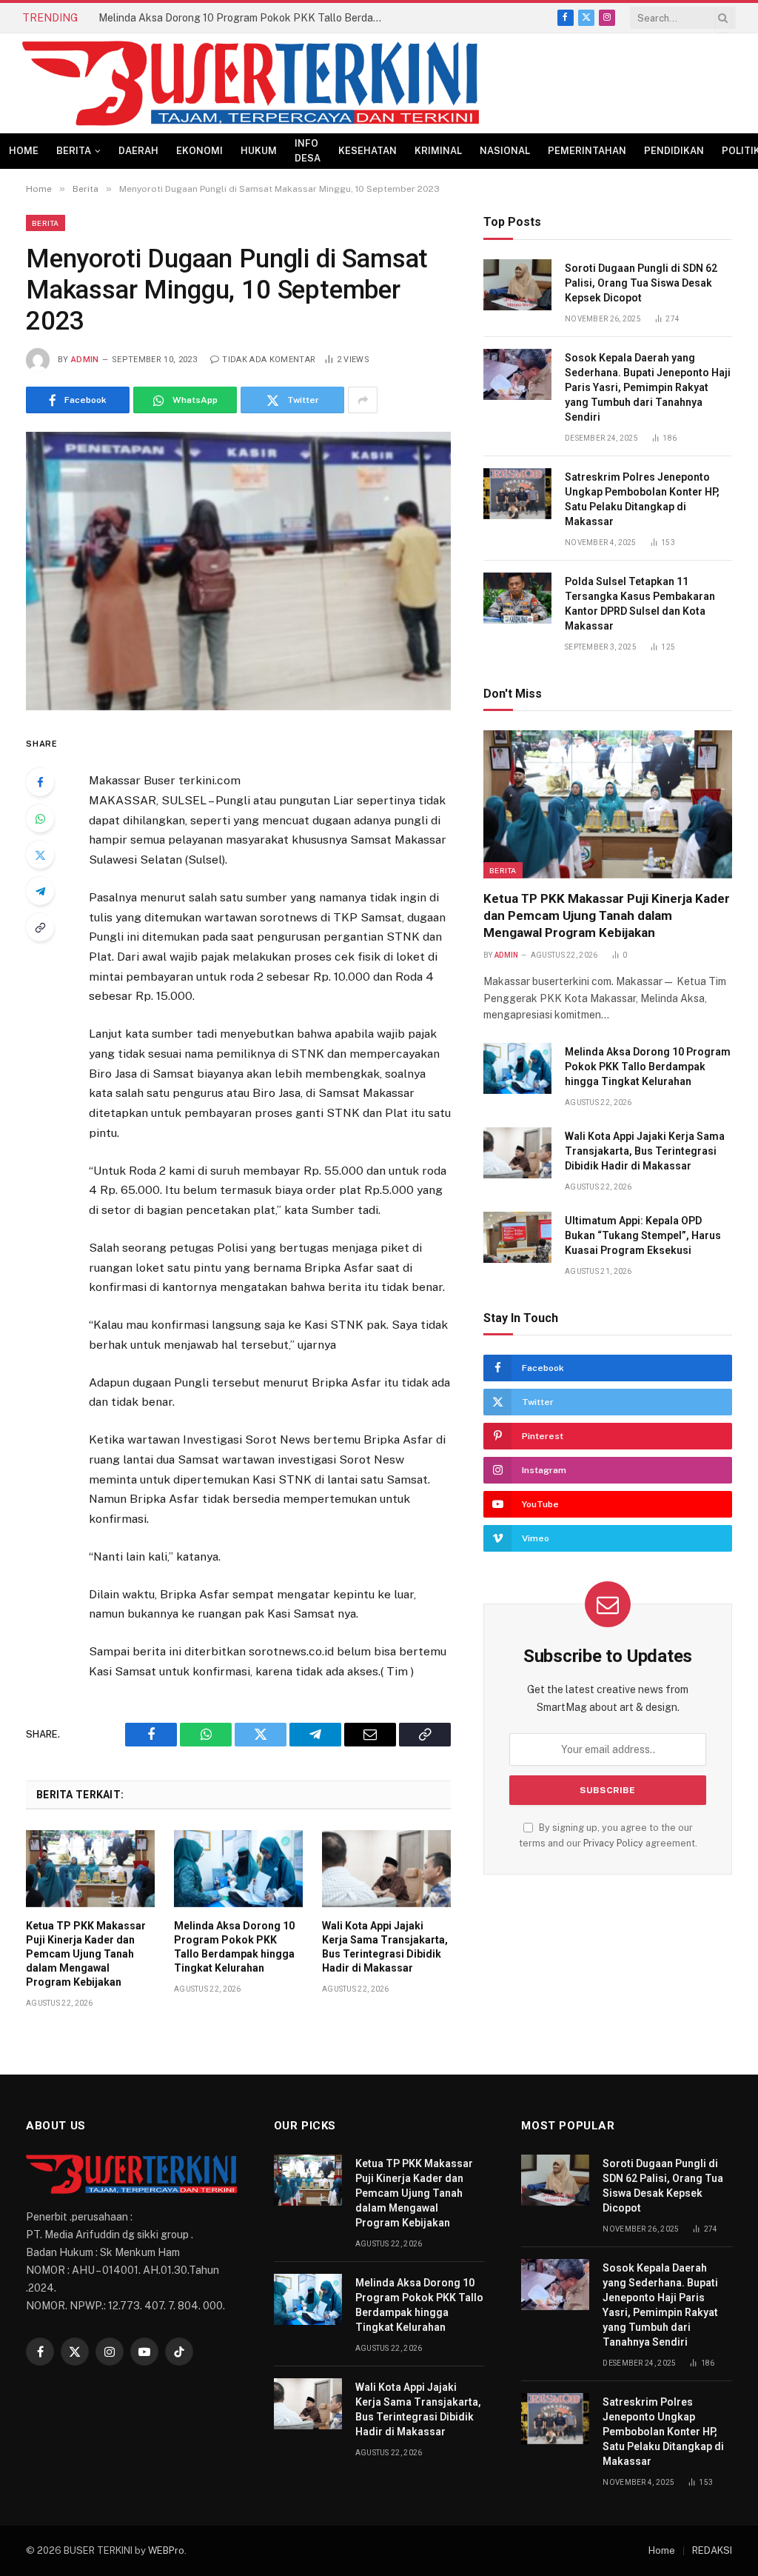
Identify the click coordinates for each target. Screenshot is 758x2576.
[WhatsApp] (40, 818)
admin (85, 360)
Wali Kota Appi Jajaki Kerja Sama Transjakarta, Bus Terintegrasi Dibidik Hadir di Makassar (385, 1947)
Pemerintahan (587, 151)
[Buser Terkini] (251, 83)
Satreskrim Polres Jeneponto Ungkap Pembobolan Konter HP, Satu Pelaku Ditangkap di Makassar (642, 499)
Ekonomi (199, 151)
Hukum (259, 151)
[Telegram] (40, 891)
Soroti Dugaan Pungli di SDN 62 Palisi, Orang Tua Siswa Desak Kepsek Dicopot (641, 283)
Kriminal (438, 151)
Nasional (505, 151)
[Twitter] (40, 855)
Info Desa (308, 151)
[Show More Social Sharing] (363, 400)
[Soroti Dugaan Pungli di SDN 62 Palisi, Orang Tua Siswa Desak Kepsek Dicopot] (517, 285)
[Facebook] (40, 782)
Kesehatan (368, 151)
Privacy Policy (613, 1843)
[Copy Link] (40, 927)
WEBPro (166, 2550)
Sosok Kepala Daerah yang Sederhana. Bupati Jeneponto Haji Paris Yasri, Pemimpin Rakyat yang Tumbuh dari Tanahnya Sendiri (648, 387)
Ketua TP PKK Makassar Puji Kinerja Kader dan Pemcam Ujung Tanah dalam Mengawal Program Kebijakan (86, 1954)
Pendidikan (674, 151)
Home (24, 151)
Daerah (138, 151)
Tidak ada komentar (269, 360)
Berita (74, 151)
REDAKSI (712, 2550)
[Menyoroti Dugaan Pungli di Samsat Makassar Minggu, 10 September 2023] (238, 571)
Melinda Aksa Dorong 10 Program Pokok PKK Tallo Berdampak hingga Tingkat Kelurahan (246, 18)
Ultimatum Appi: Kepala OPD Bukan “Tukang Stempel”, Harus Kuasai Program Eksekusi (643, 1235)
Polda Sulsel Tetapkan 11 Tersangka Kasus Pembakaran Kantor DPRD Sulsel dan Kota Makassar (640, 604)
